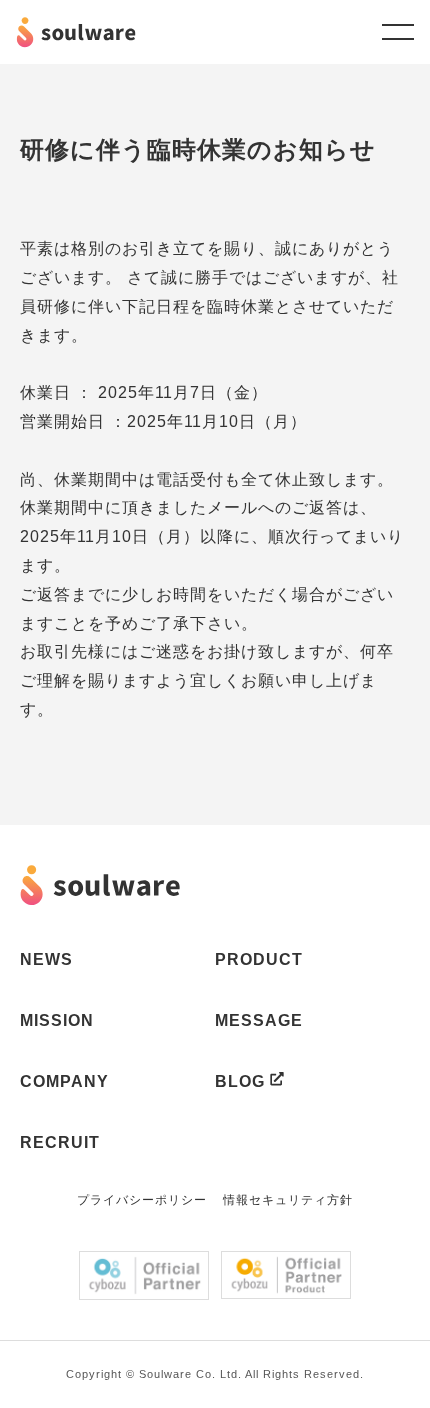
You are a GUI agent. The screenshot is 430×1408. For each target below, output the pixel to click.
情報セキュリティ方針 (288, 1200)
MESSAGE (259, 1020)
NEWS (46, 959)
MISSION (57, 1020)
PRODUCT (259, 959)
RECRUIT (60, 1142)
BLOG (240, 1081)
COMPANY (64, 1081)
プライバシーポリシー (142, 1200)
